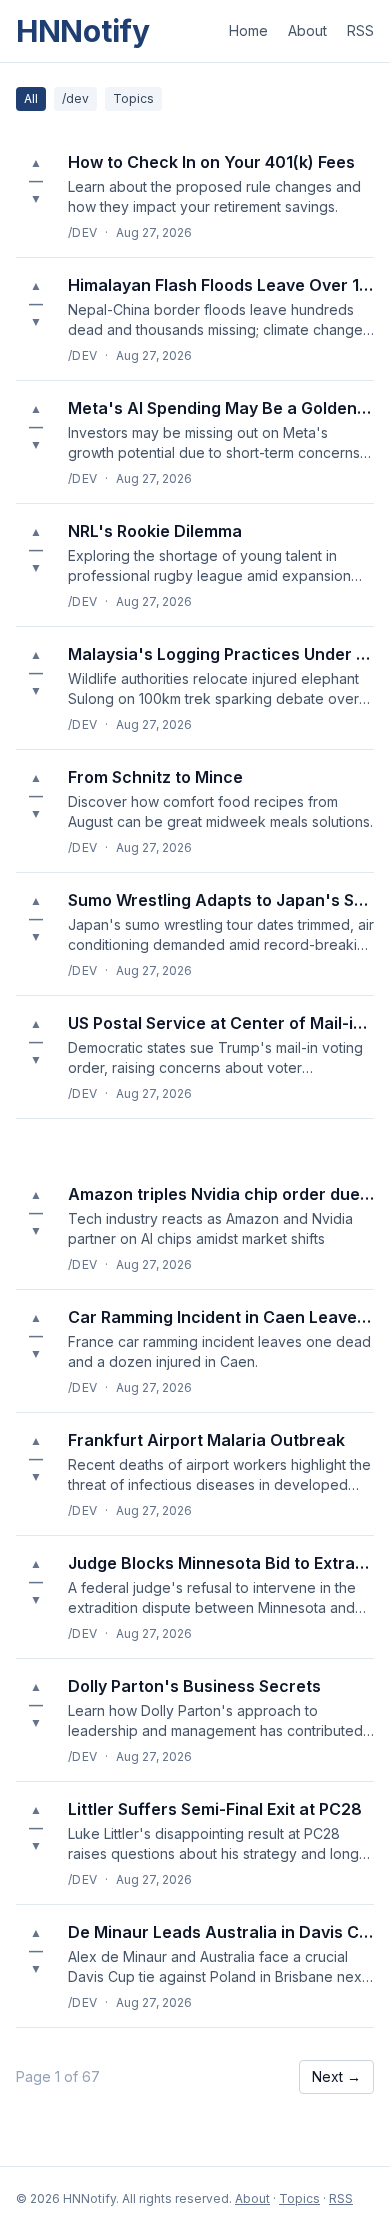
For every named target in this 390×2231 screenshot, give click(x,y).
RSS (360, 30)
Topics (133, 98)
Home (248, 30)
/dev (75, 98)
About (307, 30)
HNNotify (83, 31)
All (31, 98)
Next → (336, 2076)
